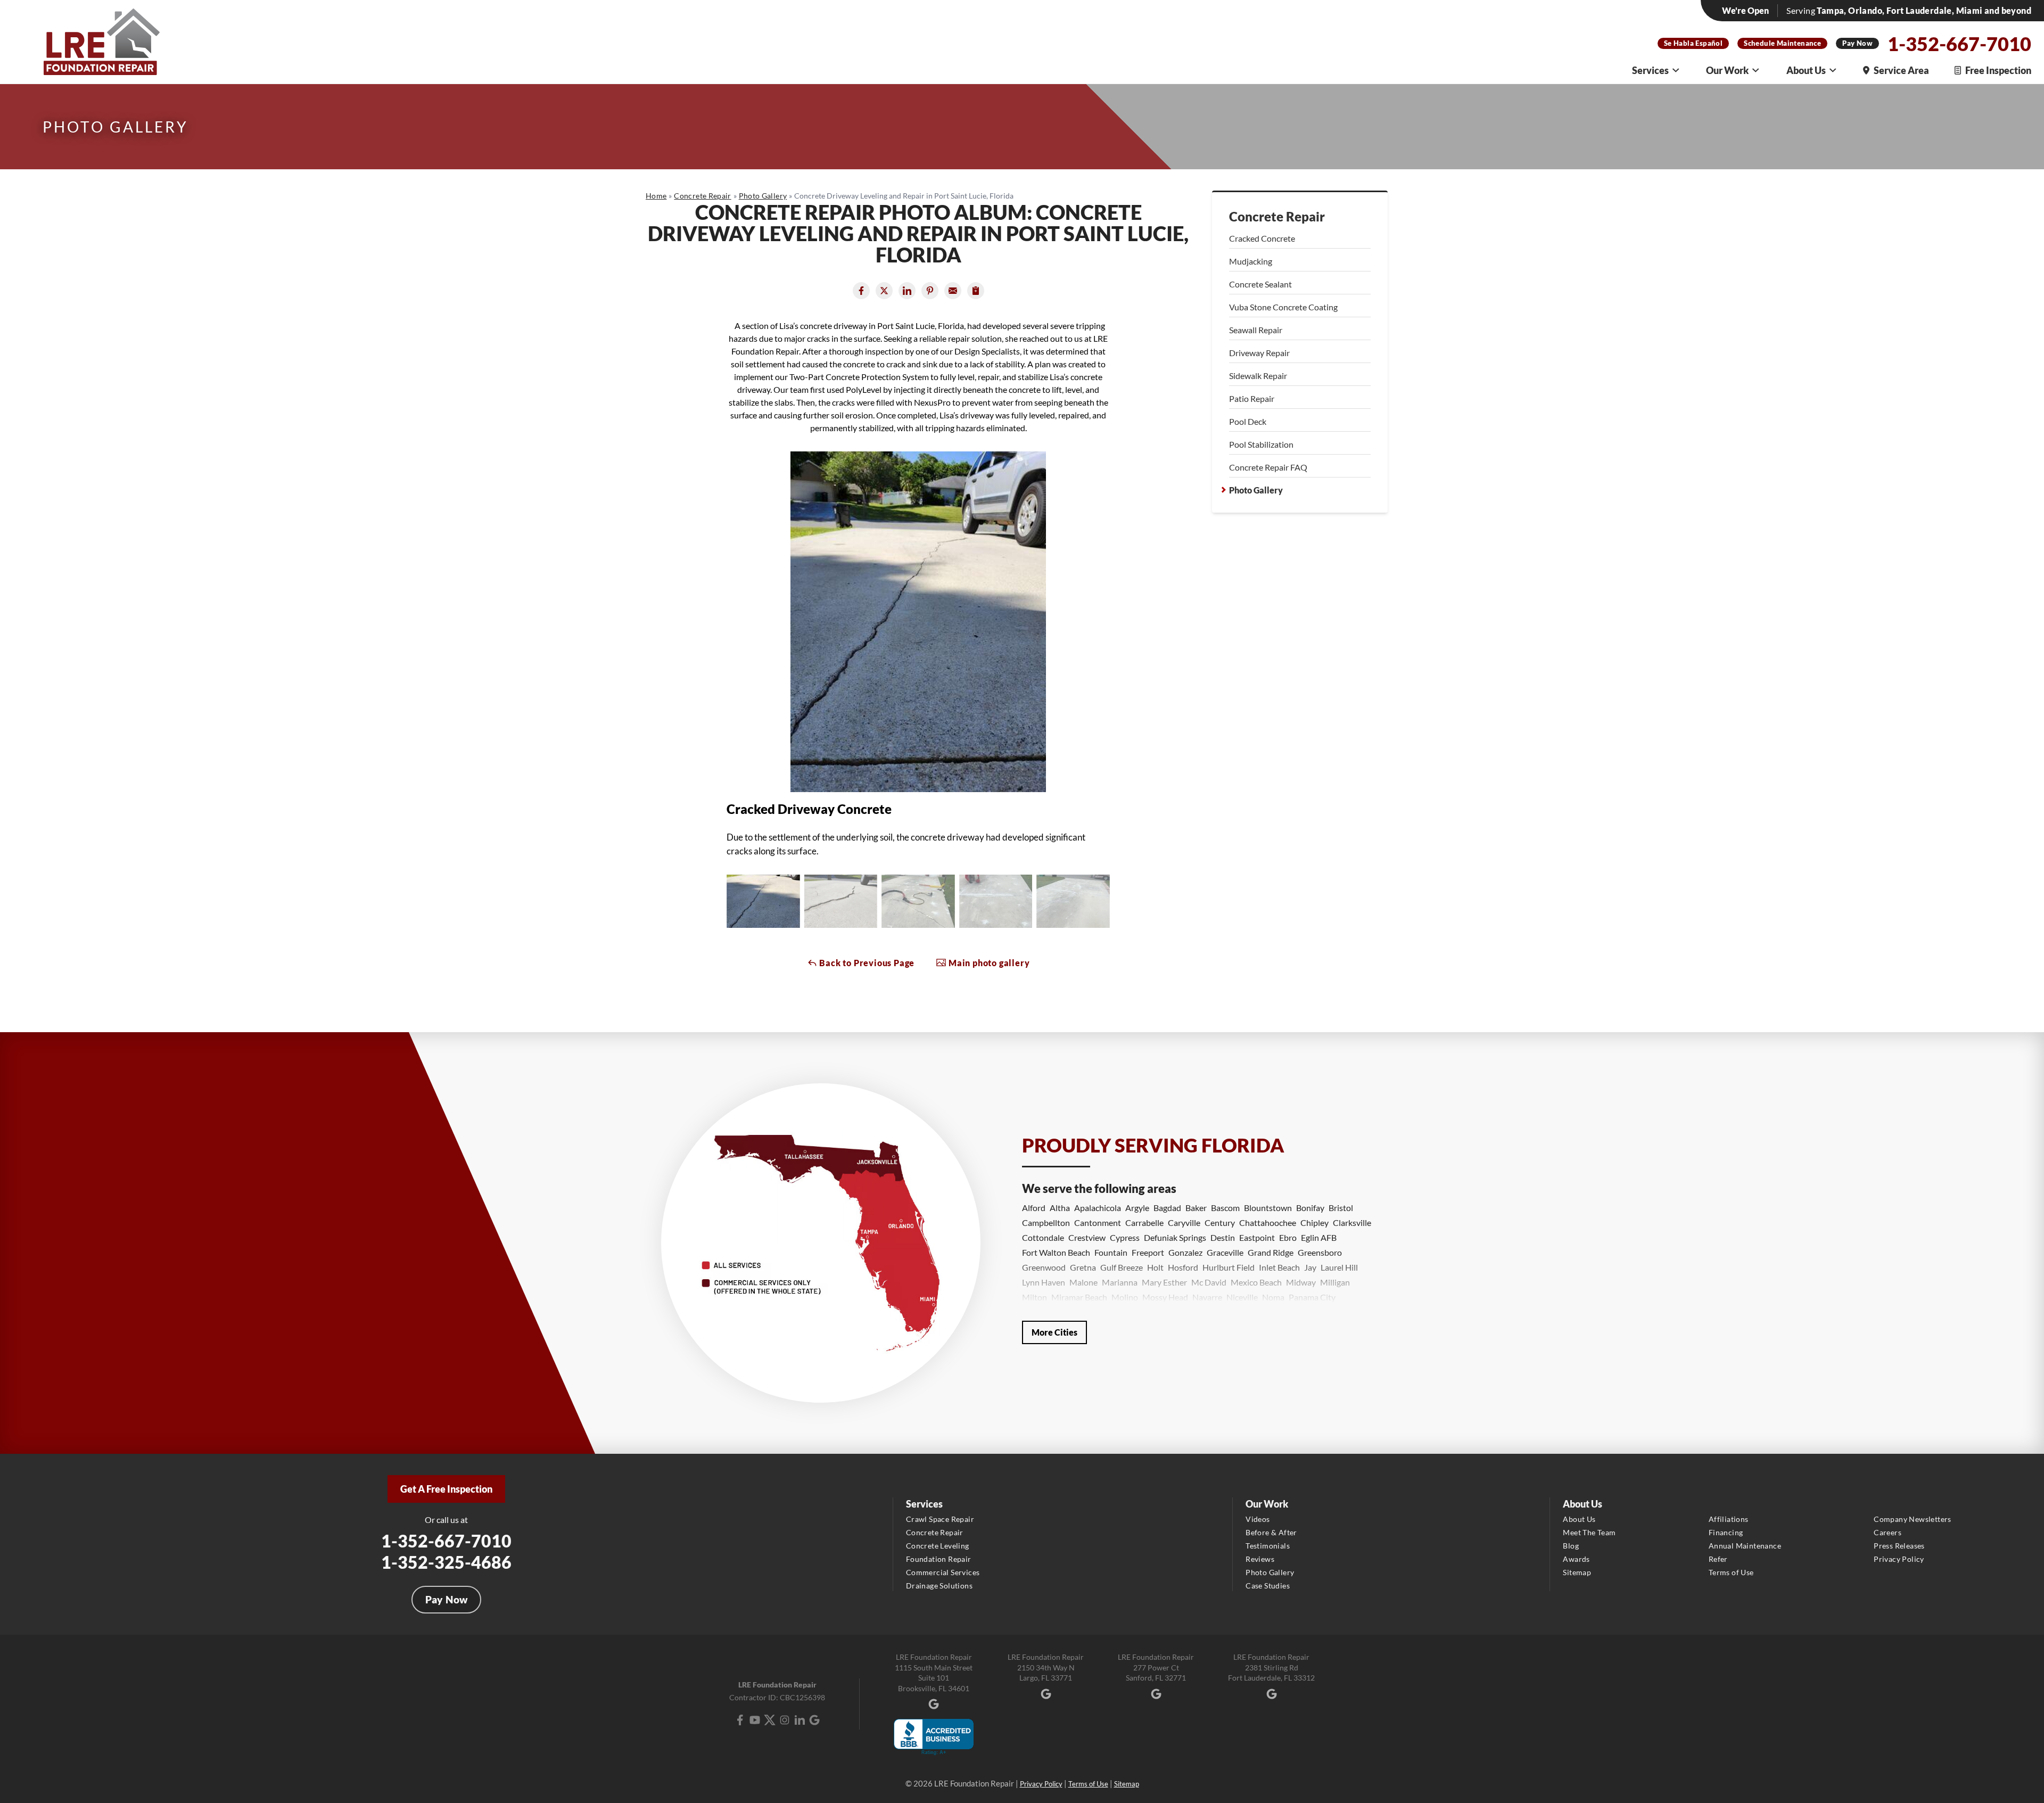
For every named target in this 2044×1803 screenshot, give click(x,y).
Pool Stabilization (1261, 444)
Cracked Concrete (1262, 238)
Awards (1576, 1559)
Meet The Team (1589, 1532)
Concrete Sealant (1260, 284)
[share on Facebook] (861, 291)
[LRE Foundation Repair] (102, 42)
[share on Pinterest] (930, 291)
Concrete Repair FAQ (1268, 467)
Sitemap (1577, 1572)
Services (1650, 70)
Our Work (1727, 70)
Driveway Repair (1259, 353)
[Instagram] (785, 1720)
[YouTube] (755, 1720)
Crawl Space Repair (940, 1519)
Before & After (1271, 1532)
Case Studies (1268, 1586)
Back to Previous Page (866, 963)
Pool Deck (1248, 421)
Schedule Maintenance (1782, 43)
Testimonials (1268, 1546)
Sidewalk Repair (1258, 376)
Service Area (1901, 70)
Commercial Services (943, 1572)
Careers (1888, 1532)
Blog (1571, 1546)
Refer (1718, 1559)
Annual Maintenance (1745, 1546)
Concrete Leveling (938, 1546)
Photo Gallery (1256, 490)
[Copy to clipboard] (976, 291)
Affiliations (1729, 1519)
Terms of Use (1731, 1572)
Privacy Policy (1899, 1559)
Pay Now (1857, 43)
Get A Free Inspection (446, 1489)
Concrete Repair (1277, 217)
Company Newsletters (1913, 1519)
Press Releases (1899, 1546)
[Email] (953, 291)
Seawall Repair (1256, 330)
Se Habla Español (1693, 43)
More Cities (1054, 1332)
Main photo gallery (988, 963)
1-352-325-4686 (446, 1562)
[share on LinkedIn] (907, 291)
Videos (1258, 1519)
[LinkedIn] (800, 1720)
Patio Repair (1252, 398)
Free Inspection (1998, 70)
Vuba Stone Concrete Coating (1283, 307)
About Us (1806, 70)
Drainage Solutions (939, 1586)
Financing (1726, 1532)
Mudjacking (1251, 261)
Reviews (1260, 1559)
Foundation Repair (939, 1559)
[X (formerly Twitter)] (770, 1720)
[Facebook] (740, 1720)
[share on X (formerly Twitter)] (884, 291)
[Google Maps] (814, 1720)
